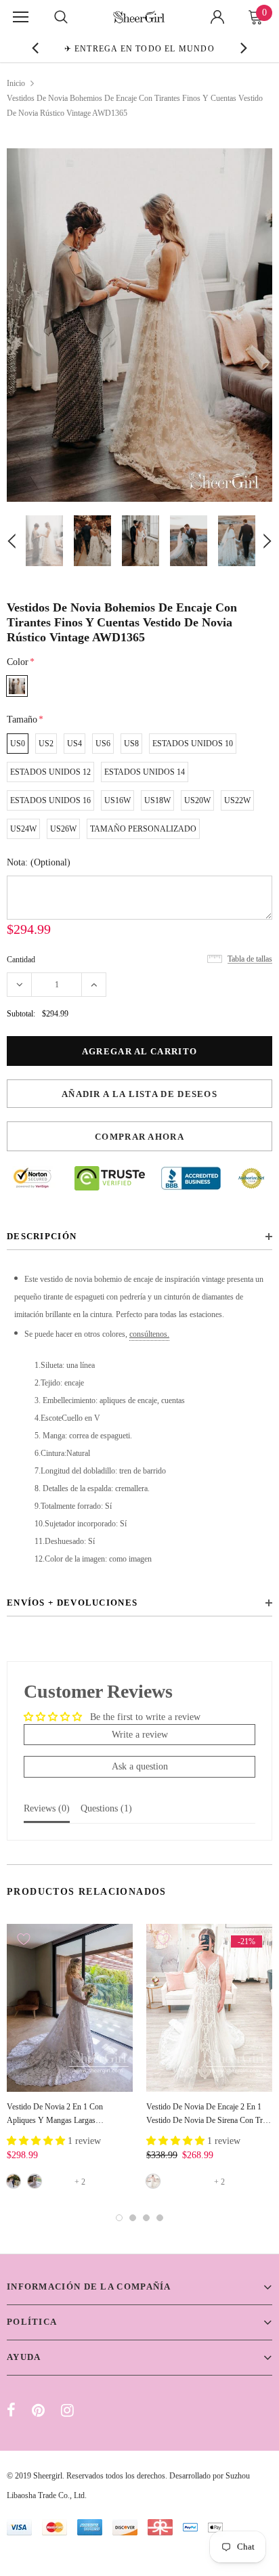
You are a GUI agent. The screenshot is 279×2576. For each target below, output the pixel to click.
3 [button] (146, 2218)
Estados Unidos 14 (145, 772)
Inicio (16, 83)
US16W (117, 800)
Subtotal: (21, 1014)
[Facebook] (11, 2410)
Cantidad (21, 960)
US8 (131, 744)
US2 (46, 744)
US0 (18, 744)
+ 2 (80, 2182)
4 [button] (160, 2218)
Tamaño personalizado (143, 829)
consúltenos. (149, 1334)
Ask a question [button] (140, 1766)
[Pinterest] (38, 2410)
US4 (74, 744)
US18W (157, 800)
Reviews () (47, 1808)
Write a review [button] (140, 1735)
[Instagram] (67, 2410)
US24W (23, 829)
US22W (237, 800)
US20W (197, 800)
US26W (63, 829)
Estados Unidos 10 (193, 744)
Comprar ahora (139, 1137)
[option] (139, 48)
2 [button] (133, 2218)
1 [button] (119, 2218)
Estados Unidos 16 (50, 800)
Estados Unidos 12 (50, 772)
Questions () (106, 1808)
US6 (103, 744)
